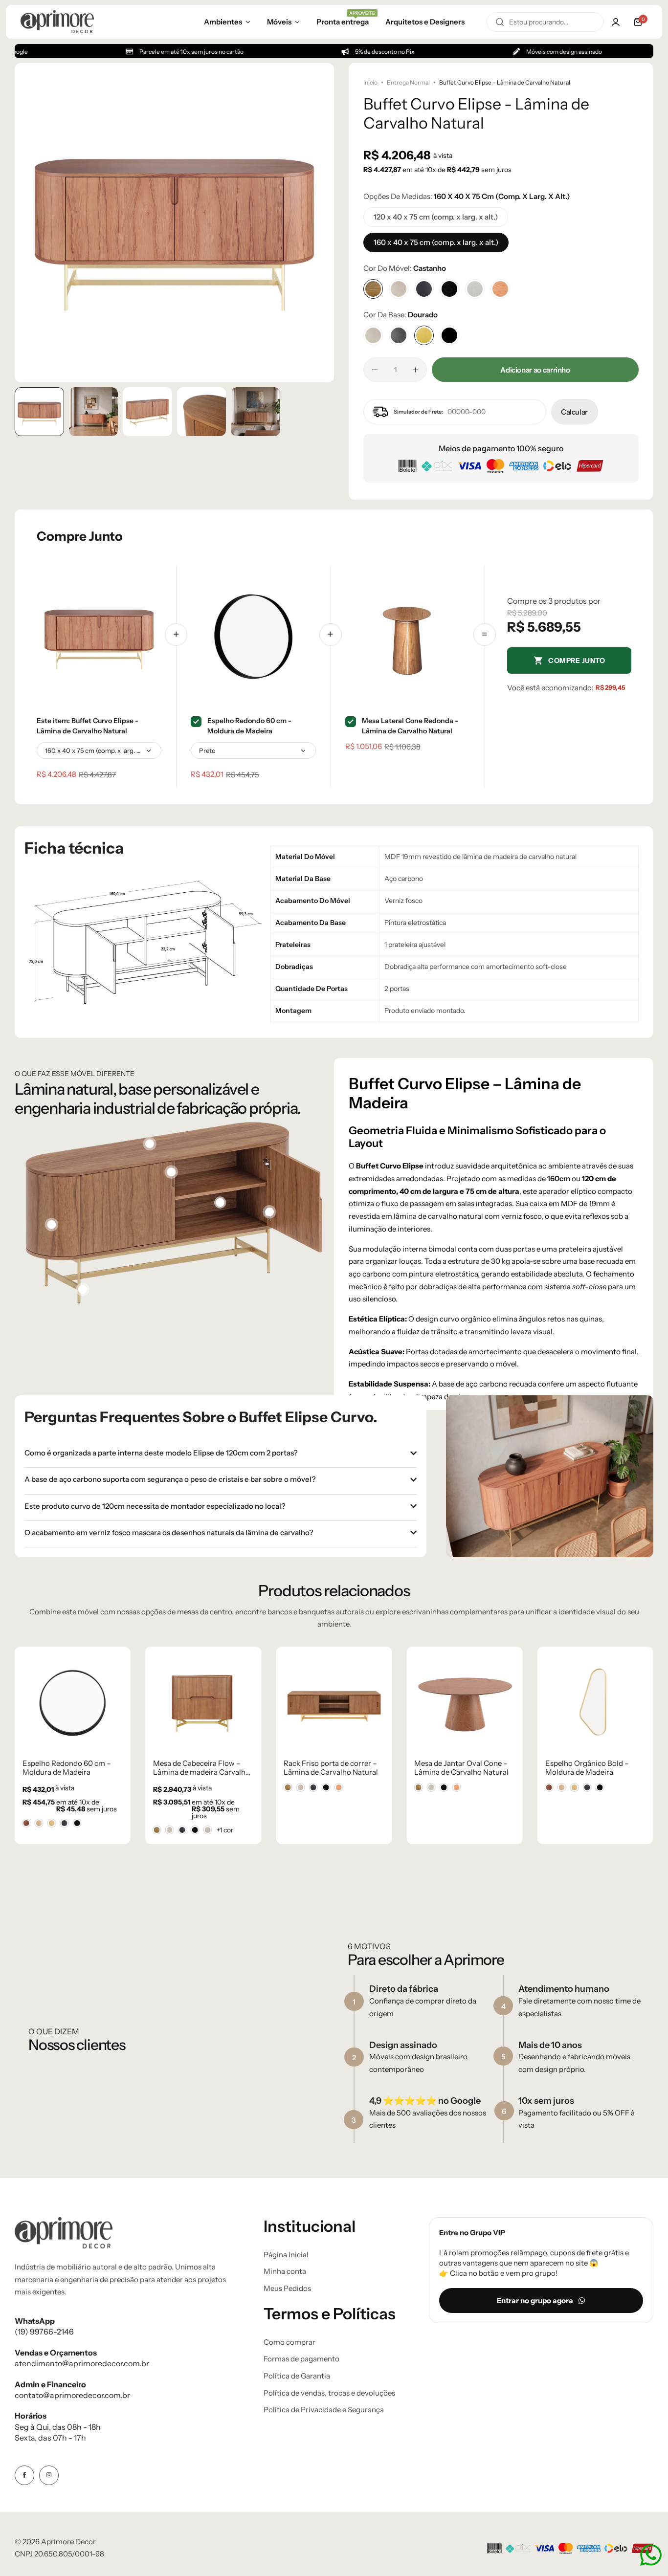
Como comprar (289, 2342)
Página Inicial (286, 2255)
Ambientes (223, 22)
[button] (317, 222)
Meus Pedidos (287, 2289)
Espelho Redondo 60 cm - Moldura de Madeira (249, 726)
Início (370, 82)
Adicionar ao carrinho (535, 370)
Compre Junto (577, 661)
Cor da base (401, 315)
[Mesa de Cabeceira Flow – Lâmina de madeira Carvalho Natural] (203, 1702)
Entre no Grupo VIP (472, 2233)
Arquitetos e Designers (425, 22)
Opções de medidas (467, 196)
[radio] (26, 1823)
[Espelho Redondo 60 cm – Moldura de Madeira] (73, 1702)
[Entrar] (616, 22)
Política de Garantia (297, 2376)
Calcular (574, 412)
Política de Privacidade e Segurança (324, 2410)
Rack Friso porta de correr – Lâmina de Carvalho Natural (331, 1768)
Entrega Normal (408, 82)
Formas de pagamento (301, 2359)
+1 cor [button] (225, 1830)
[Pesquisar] (500, 22)
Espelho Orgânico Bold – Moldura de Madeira (587, 1768)
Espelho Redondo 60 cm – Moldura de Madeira (67, 1768)
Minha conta (285, 2271)
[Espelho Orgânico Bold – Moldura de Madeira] (595, 1702)
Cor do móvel (405, 268)
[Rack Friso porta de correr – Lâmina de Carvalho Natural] (334, 1702)
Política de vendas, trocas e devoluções (329, 2393)
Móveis (279, 22)
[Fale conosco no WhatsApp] (651, 2555)
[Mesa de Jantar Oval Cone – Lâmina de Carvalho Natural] (464, 1702)
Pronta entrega (343, 21)
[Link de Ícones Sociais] (24, 2475)
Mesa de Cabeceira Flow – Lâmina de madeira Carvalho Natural (201, 1768)
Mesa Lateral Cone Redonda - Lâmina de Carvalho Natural (410, 726)
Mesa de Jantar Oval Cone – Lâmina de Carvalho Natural (461, 1768)
